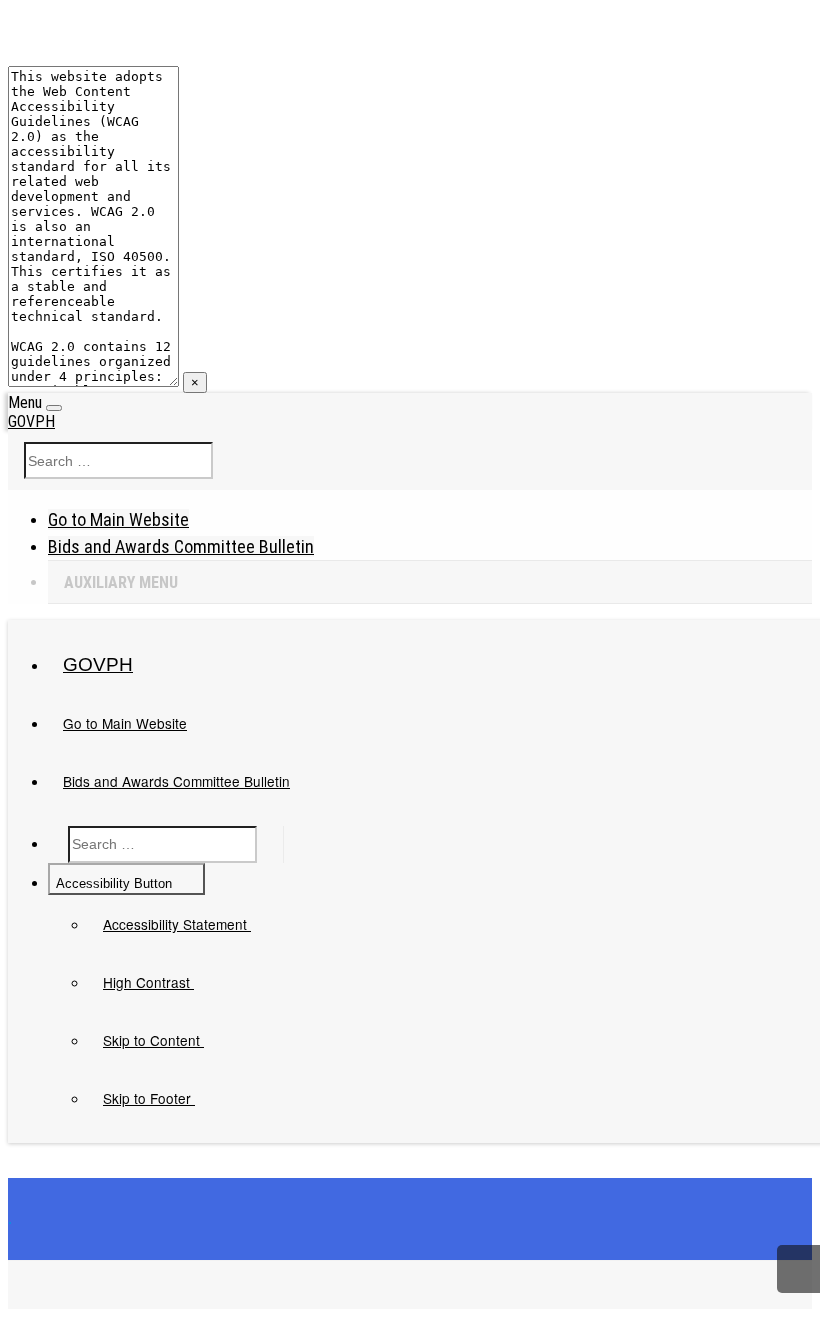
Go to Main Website (118, 519)
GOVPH (31, 421)
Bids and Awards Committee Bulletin (181, 546)
